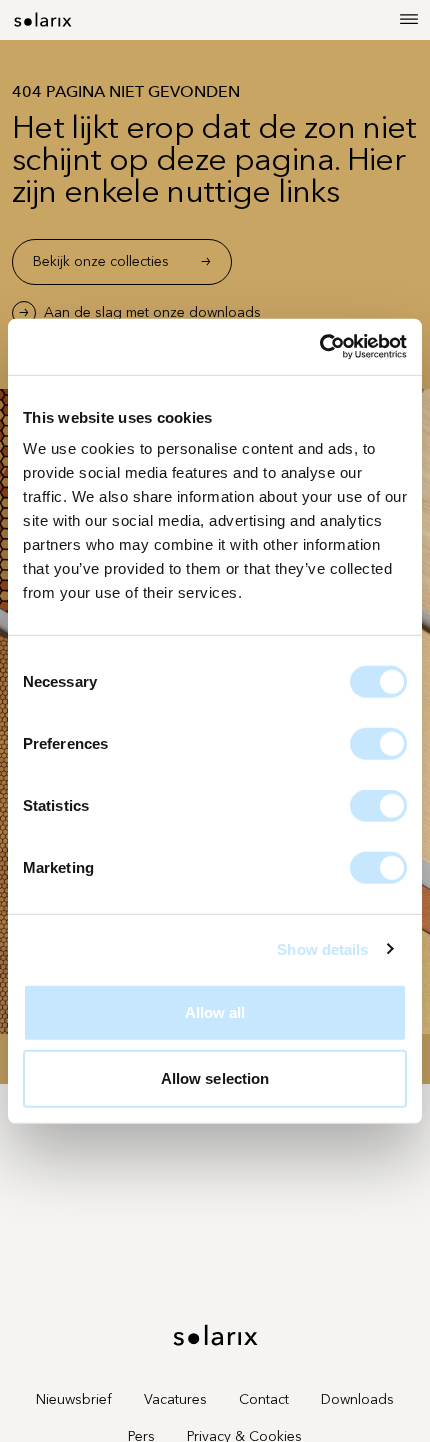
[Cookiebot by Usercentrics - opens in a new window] (319, 347)
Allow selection (215, 1077)
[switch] (378, 744)
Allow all (215, 1012)
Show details (322, 948)
